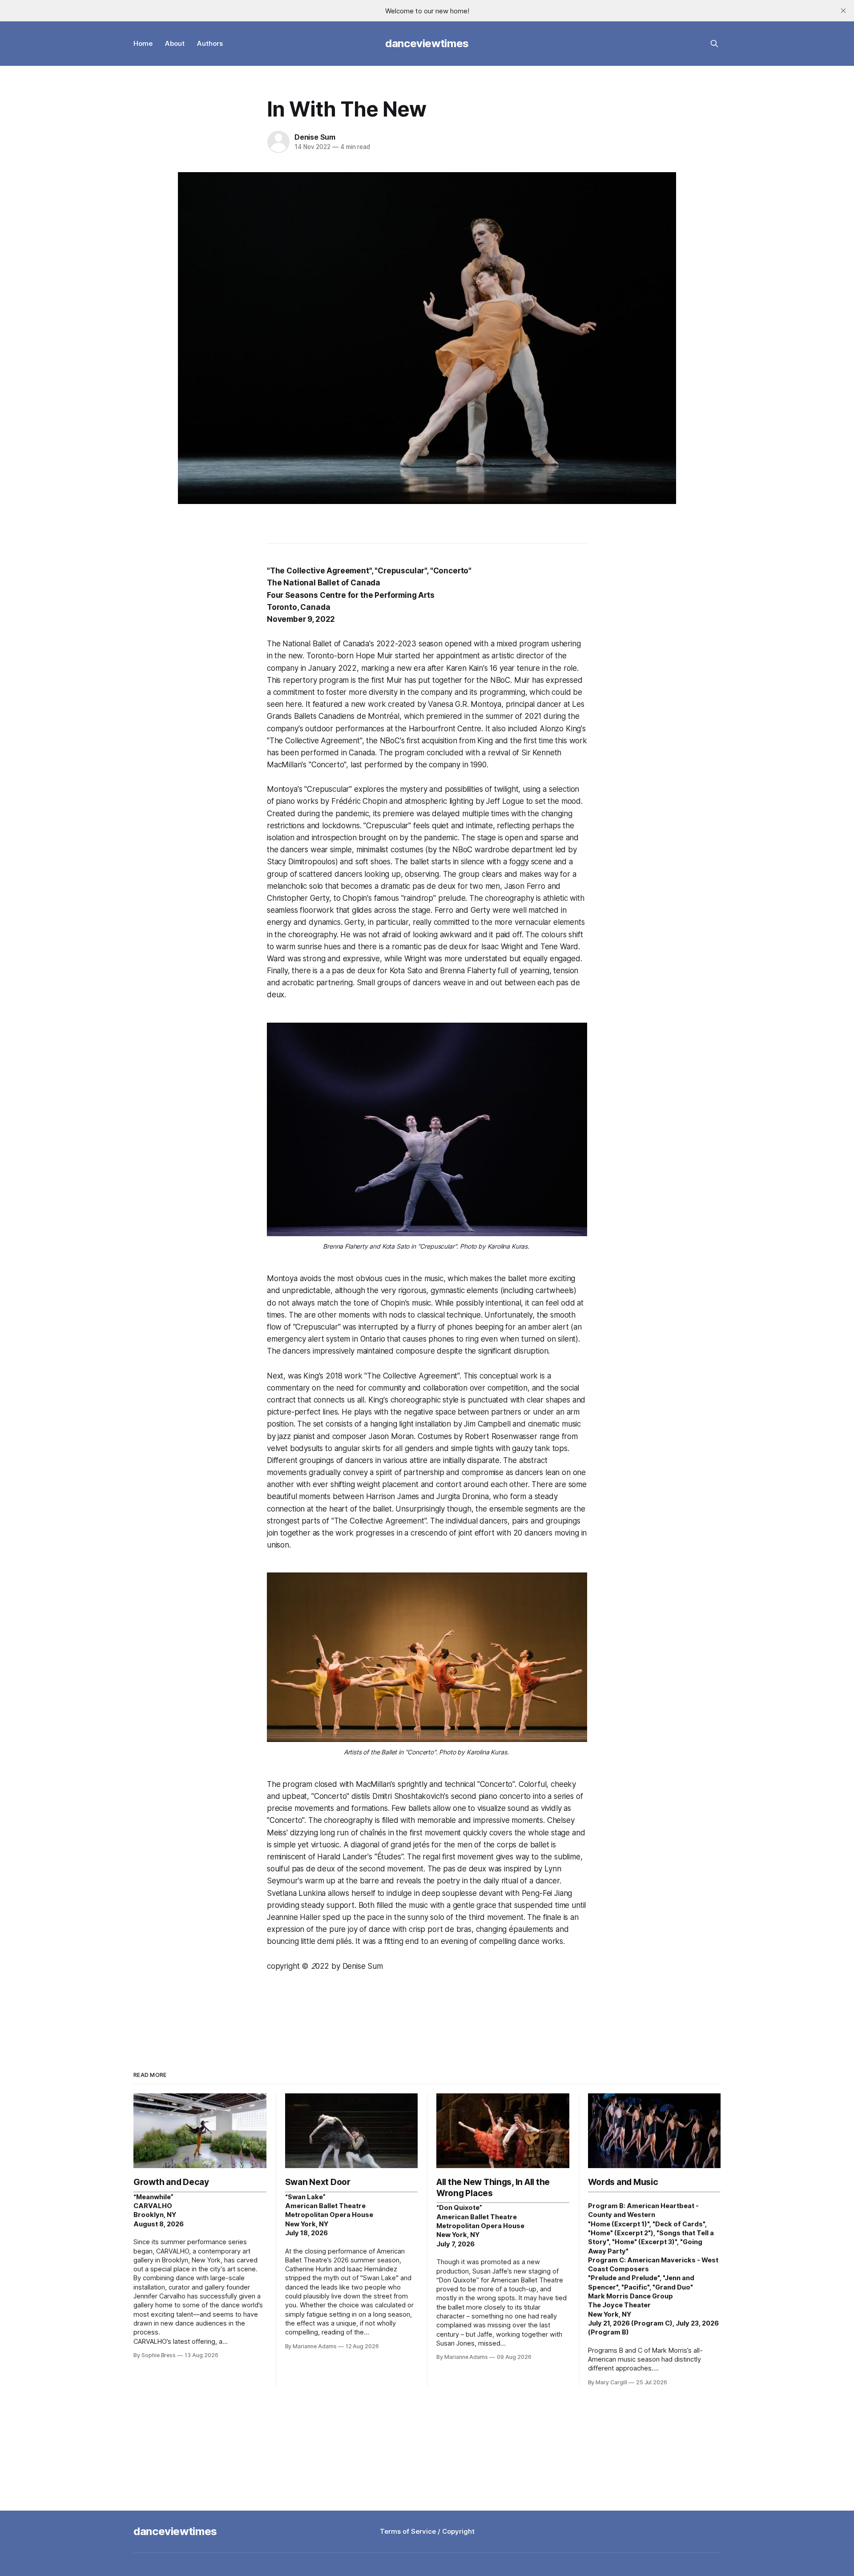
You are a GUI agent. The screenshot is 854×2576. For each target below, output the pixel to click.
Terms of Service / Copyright (427, 2531)
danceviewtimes (427, 43)
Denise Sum (315, 137)
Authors (210, 43)
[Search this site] (714, 44)
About (175, 43)
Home (143, 43)
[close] (843, 11)
